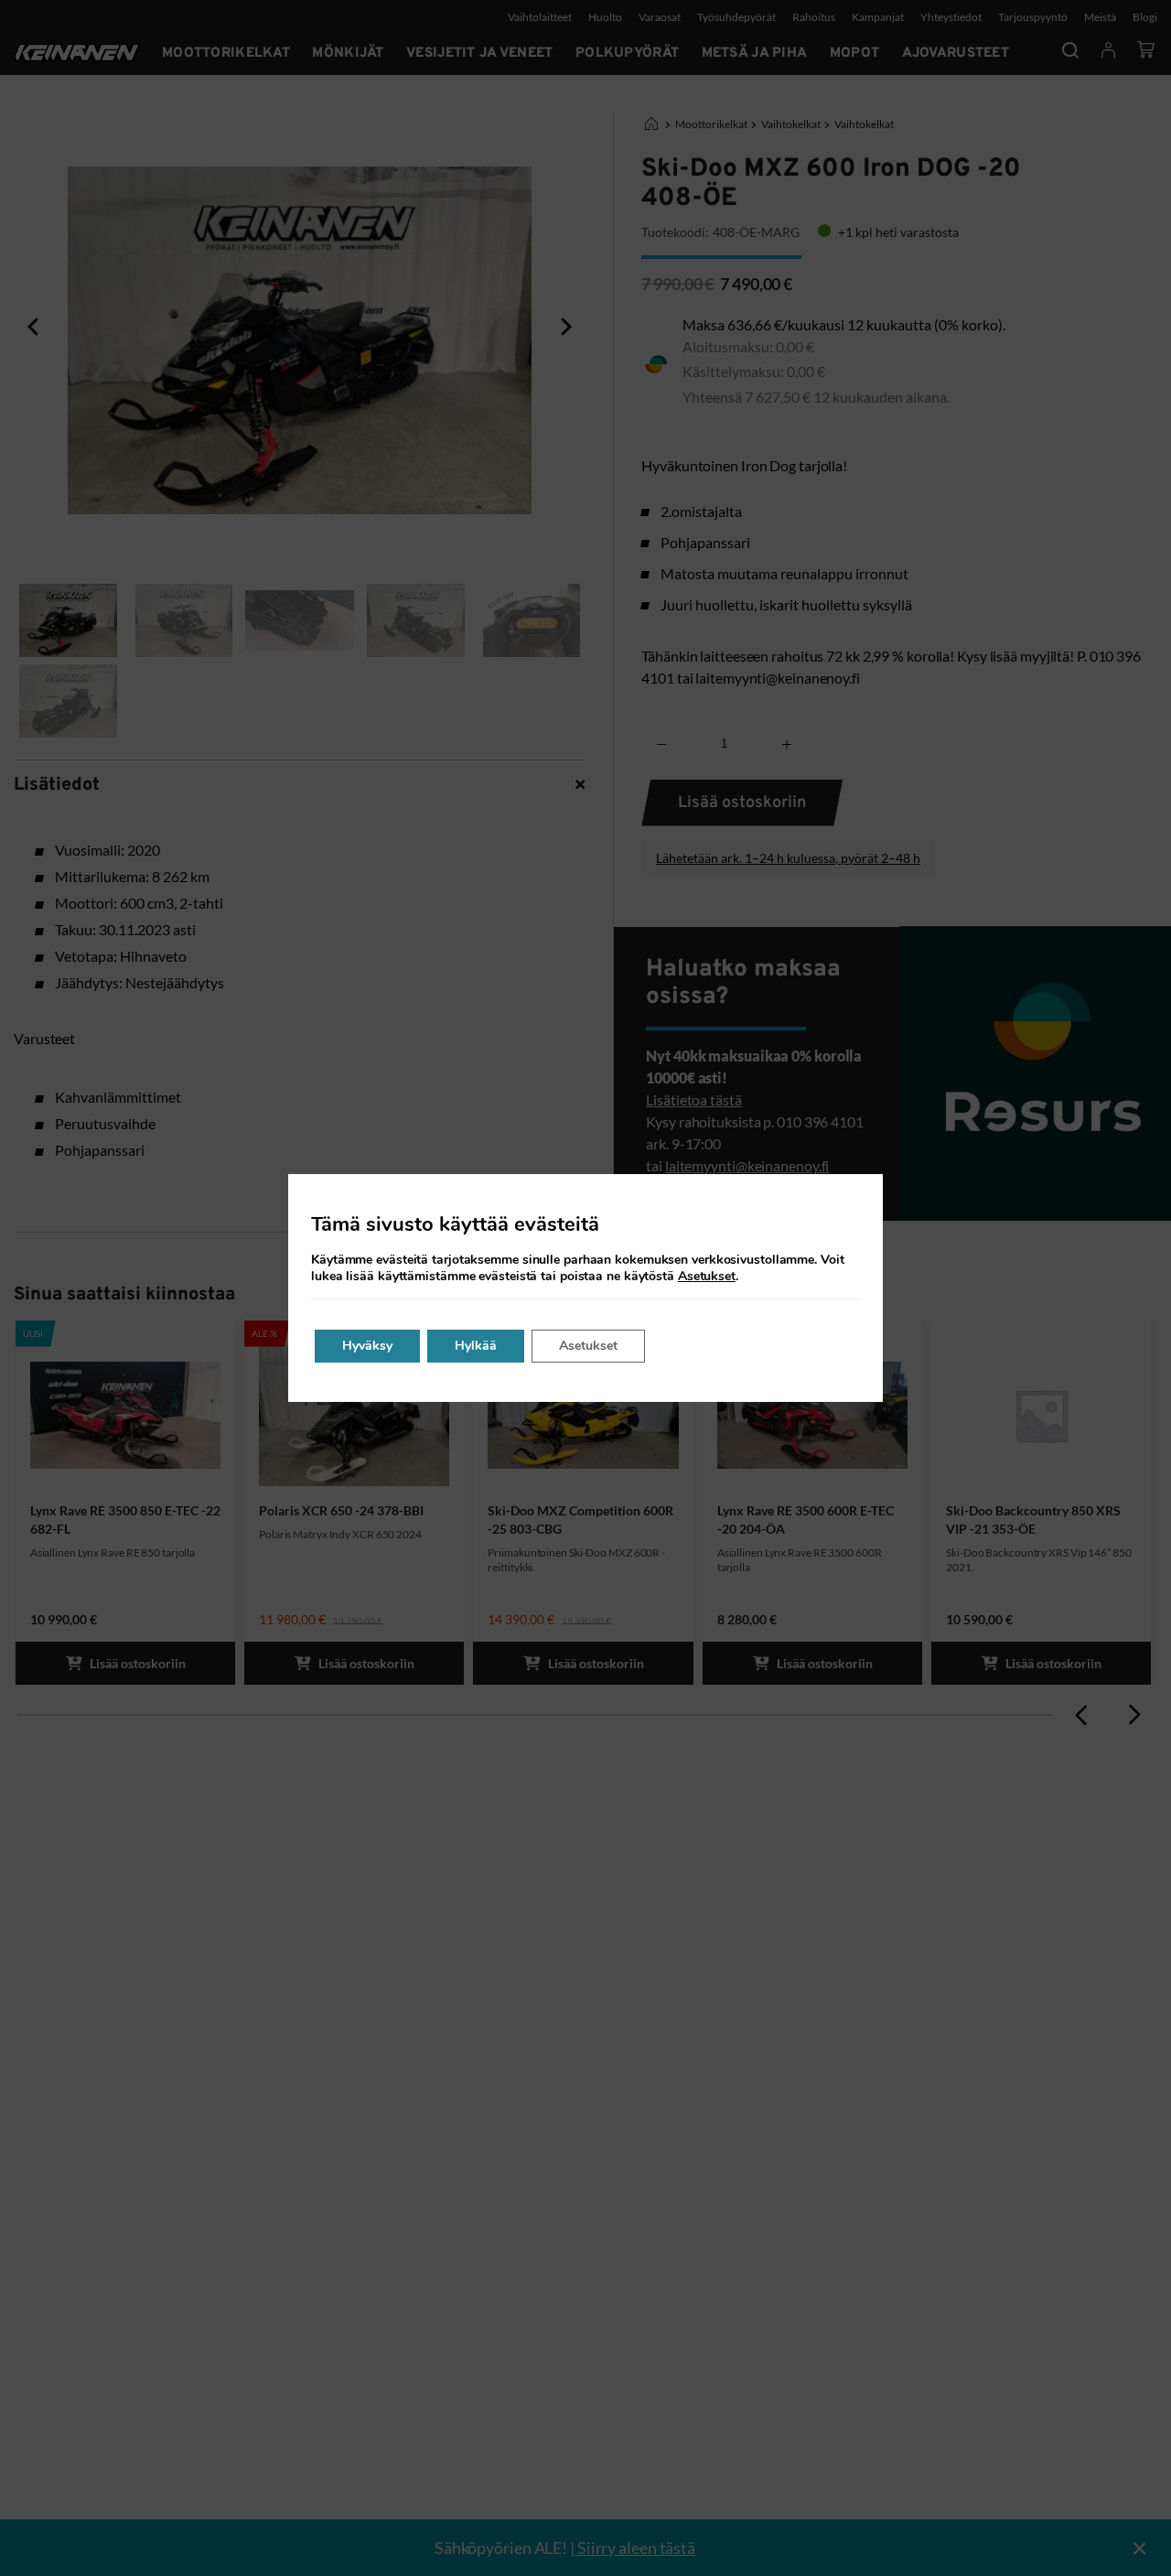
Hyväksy (367, 1346)
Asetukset (707, 1277)
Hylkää (476, 1346)
